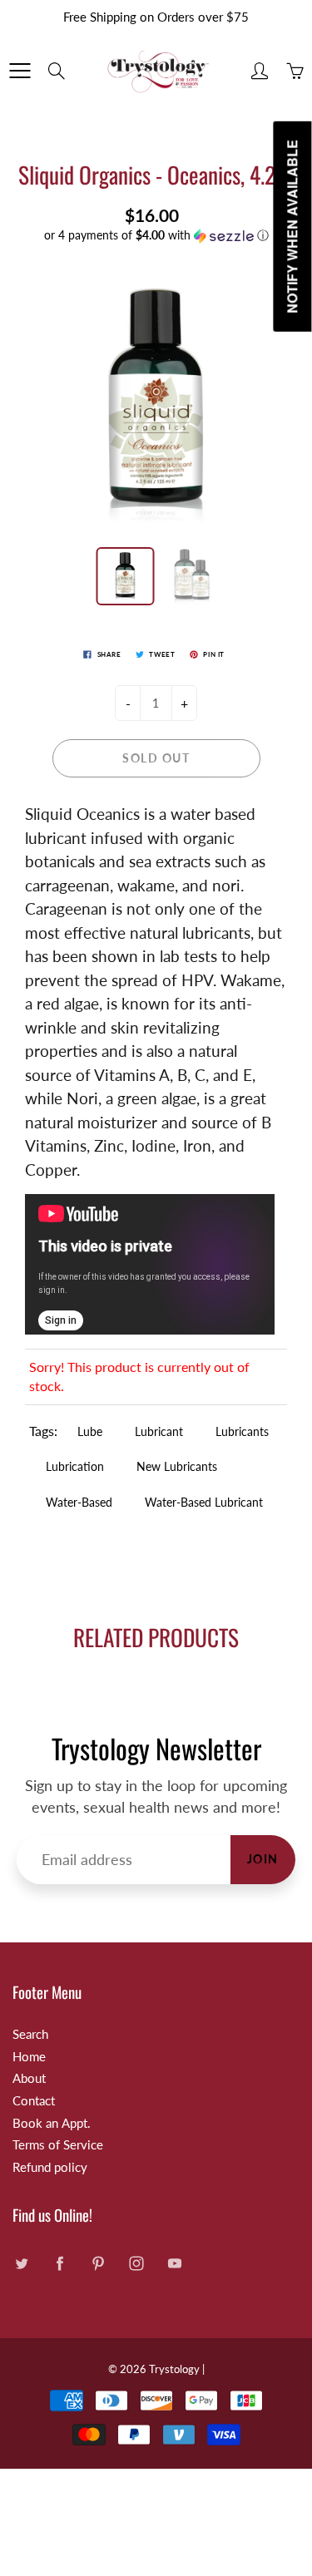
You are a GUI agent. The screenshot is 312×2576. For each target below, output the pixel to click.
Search (30, 2034)
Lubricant (159, 1431)
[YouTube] (174, 2263)
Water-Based (79, 1502)
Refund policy (50, 2167)
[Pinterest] (98, 2263)
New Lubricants (177, 1466)
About (29, 2078)
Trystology (174, 2369)
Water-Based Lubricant (204, 1502)
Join (263, 1859)
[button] (156, 236)
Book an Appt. (52, 2123)
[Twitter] (21, 2263)
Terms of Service (58, 2145)
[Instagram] (136, 2263)
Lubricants (242, 1431)
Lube (90, 1431)
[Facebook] (59, 2263)
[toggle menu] (20, 71)
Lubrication (75, 1466)
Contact (34, 2101)
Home (29, 2057)
